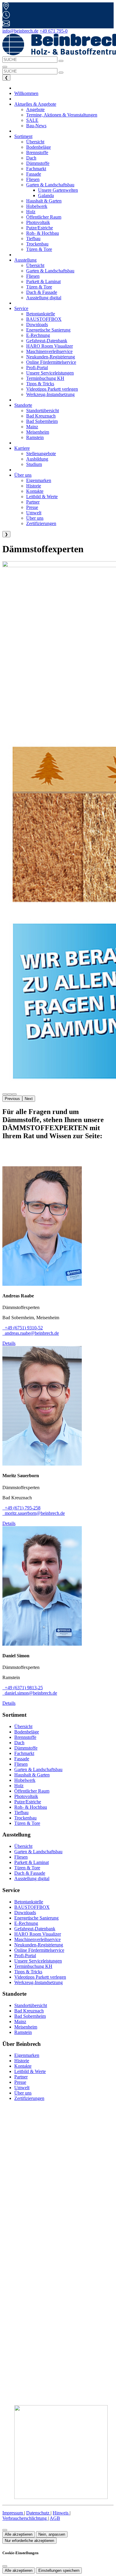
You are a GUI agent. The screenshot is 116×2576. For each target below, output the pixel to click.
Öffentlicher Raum (32, 1791)
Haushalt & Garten (32, 1775)
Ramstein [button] (35, 437)
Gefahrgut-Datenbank (35, 1929)
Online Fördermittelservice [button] (51, 362)
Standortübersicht (31, 2005)
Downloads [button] (37, 325)
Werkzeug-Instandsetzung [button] (50, 394)
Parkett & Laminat (32, 1862)
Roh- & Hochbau (31, 1807)
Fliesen (21, 1764)
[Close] (5, 2566)
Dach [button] (31, 158)
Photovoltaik (26, 1796)
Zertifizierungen (29, 2098)
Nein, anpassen (52, 2534)
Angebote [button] (35, 109)
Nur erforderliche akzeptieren (29, 2541)
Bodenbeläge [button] (39, 147)
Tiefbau (21, 1812)
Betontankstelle (29, 1902)
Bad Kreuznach (29, 2011)
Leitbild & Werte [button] (42, 497)
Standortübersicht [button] (43, 411)
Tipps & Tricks (28, 1972)
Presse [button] (32, 507)
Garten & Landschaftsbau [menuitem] (50, 185)
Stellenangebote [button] (41, 454)
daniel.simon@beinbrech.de (30, 1693)
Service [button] (21, 308)
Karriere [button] (22, 448)
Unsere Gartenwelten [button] (58, 190)
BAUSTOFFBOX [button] (44, 319)
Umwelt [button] (34, 513)
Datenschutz (38, 2513)
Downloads (25, 1913)
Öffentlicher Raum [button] (44, 217)
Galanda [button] (46, 195)
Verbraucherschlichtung (25, 2518)
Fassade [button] (34, 174)
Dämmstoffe (26, 1748)
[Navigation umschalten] (5, 67)
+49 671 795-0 (54, 31)
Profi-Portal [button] (37, 368)
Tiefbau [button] (33, 238)
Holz (19, 1786)
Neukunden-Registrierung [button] (51, 357)
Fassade (22, 1759)
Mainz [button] (32, 427)
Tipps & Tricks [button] (40, 384)
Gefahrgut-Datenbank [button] (47, 341)
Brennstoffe (25, 1737)
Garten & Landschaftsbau (38, 1769)
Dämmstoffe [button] (38, 163)
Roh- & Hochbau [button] (43, 233)
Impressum (13, 2513)
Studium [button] (34, 464)
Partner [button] (33, 502)
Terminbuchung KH (33, 1966)
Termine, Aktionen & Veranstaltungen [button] (62, 115)
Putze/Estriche (28, 1802)
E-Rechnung (26, 1923)
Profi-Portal (25, 1956)
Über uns (23, 2093)
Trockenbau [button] (37, 244)
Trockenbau (25, 1818)
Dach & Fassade (30, 1873)
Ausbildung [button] (37, 459)
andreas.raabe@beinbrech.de (31, 1333)
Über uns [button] (23, 475)
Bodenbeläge (27, 1732)
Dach (19, 1743)
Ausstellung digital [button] (44, 298)
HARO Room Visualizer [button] (50, 346)
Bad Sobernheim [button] (42, 421)
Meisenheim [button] (38, 432)
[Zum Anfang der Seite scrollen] (5, 2530)
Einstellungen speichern (59, 2570)
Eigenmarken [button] (39, 480)
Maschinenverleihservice (37, 1939)
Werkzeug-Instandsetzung (39, 1982)
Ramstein (23, 2032)
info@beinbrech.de (20, 31)
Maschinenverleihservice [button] (49, 351)
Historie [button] (34, 486)
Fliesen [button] (33, 179)
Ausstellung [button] (25, 260)
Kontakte (23, 2066)
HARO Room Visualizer (38, 1934)
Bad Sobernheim (30, 2016)
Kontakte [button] (35, 491)
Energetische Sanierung (36, 1918)
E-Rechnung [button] (38, 335)
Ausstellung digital (32, 1878)
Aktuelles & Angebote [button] (35, 104)
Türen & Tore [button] (39, 249)
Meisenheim (26, 2027)
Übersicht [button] (35, 142)
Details (9, 1343)
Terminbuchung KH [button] (45, 378)
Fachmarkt (24, 1753)
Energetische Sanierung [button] (48, 330)
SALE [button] (32, 120)
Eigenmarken (27, 2055)
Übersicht (23, 1726)
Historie (22, 2061)
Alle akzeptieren (19, 2534)
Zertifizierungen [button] (41, 523)
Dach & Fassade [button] (42, 292)
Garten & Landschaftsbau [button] (50, 271)
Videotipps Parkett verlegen (40, 1977)
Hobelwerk (25, 1780)
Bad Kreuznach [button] (41, 416)
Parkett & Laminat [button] (43, 281)
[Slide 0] (5, 1094)
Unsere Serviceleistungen (38, 1961)
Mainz (20, 2022)
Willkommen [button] (26, 93)
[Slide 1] (10, 1094)
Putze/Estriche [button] (40, 228)
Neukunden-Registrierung (39, 1945)
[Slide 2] (14, 1094)
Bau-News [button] (36, 126)
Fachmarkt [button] (36, 169)
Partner (21, 2077)
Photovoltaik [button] (38, 222)
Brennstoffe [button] (37, 152)
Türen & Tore (27, 1823)
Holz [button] (31, 212)
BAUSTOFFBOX (32, 1907)
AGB (55, 2518)
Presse (20, 2082)
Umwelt (22, 2088)
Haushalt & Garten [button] (44, 201)
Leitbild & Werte (30, 2071)
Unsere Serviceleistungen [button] (50, 373)
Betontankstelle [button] (41, 314)
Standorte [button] (23, 405)
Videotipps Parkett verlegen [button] (52, 389)
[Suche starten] (61, 61)
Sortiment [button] (23, 136)
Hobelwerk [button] (37, 206)
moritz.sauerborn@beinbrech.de (34, 1513)
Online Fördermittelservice (39, 1950)
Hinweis (61, 2513)
